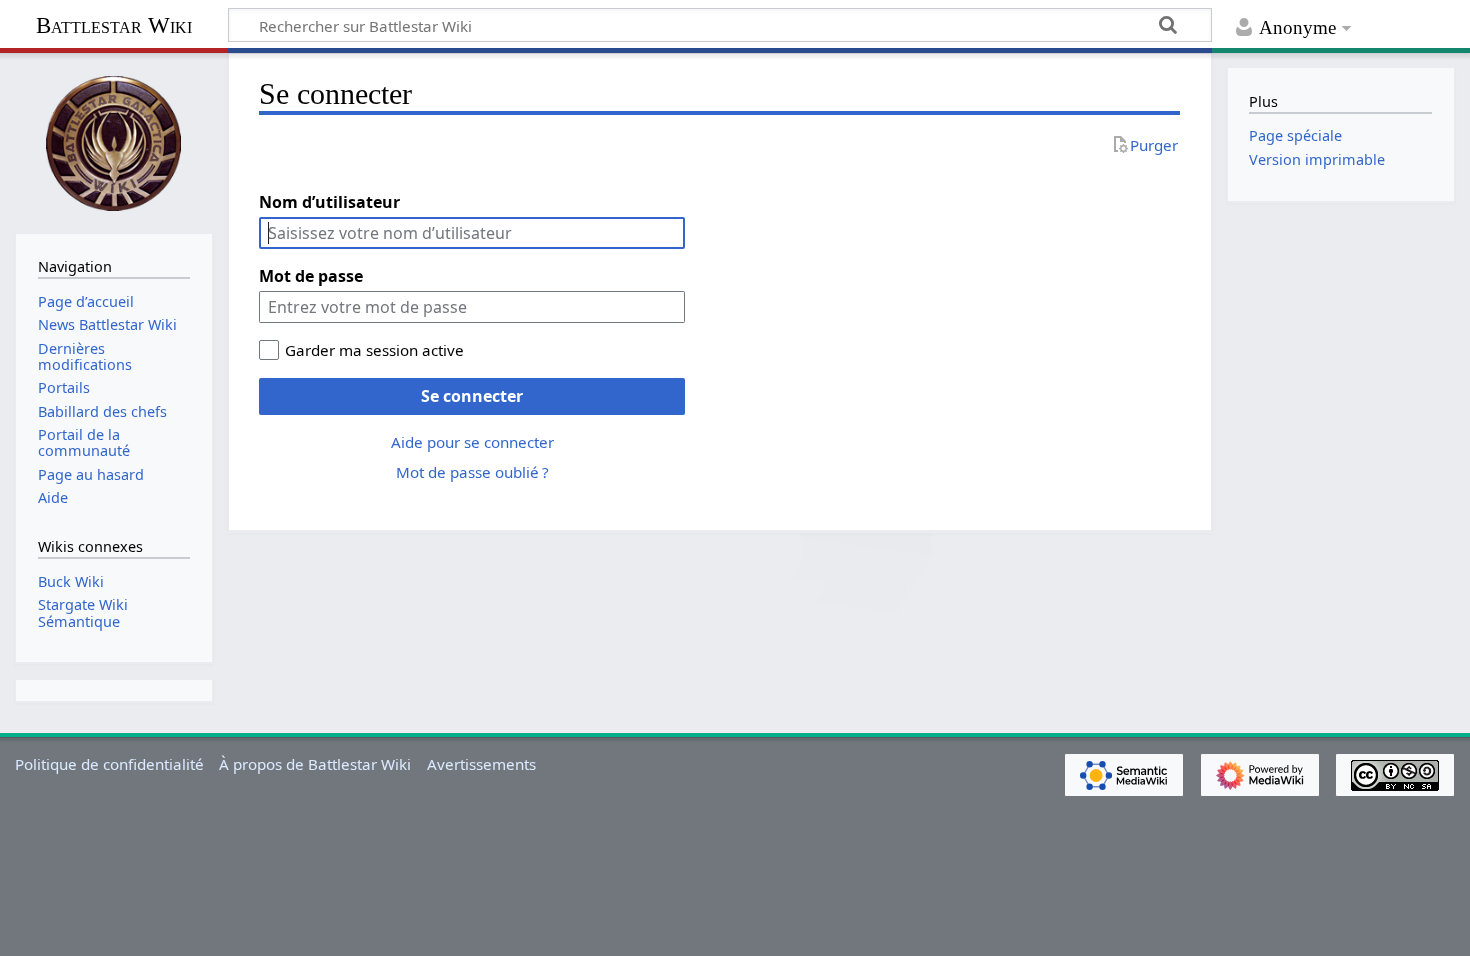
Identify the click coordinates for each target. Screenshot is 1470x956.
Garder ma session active (374, 350)
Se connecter (472, 396)
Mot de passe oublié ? (472, 472)
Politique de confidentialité (109, 764)
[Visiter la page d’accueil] (114, 141)
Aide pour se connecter (472, 442)
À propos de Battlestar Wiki (315, 764)
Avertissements (481, 764)
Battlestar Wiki (114, 25)
